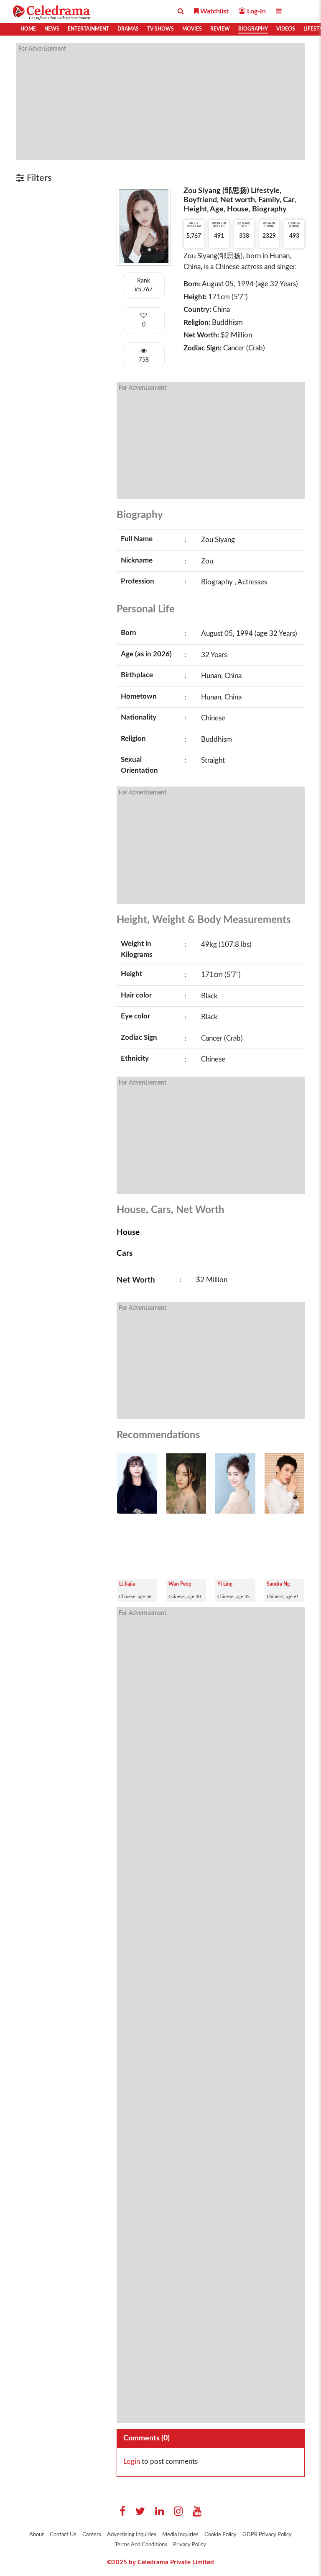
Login (132, 2462)
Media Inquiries (180, 2535)
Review (220, 29)
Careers (92, 2535)
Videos (286, 29)
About (37, 2535)
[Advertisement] (160, 101)
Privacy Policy (190, 2545)
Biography (253, 29)
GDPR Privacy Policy (267, 2535)
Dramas (128, 29)
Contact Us (63, 2535)
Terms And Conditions (141, 2545)
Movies (192, 29)
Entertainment (88, 29)
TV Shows (160, 29)
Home (28, 29)
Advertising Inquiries (132, 2535)
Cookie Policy (220, 2535)
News (52, 29)
